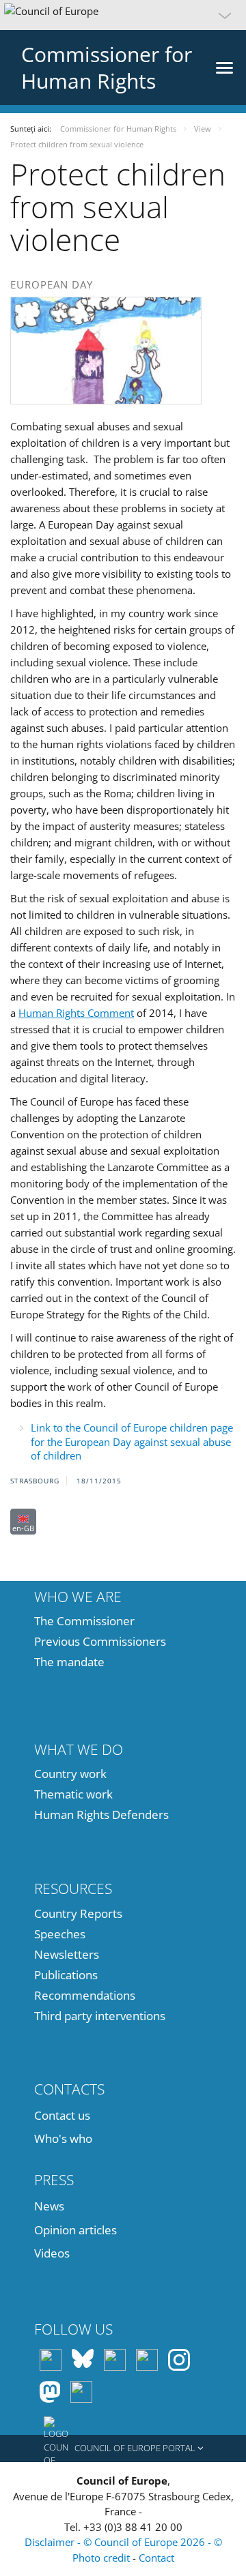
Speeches (60, 1934)
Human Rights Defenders (101, 1815)
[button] (123, 15)
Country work (70, 1774)
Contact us (62, 2115)
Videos (52, 2253)
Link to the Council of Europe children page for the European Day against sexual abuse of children (132, 1441)
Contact (156, 2558)
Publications (66, 1975)
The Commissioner (84, 1621)
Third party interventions (100, 2016)
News (49, 2206)
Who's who (63, 2138)
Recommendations (85, 1995)
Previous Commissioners (100, 1641)
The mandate (69, 1662)
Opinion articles (76, 2230)
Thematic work (73, 1794)
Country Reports (78, 1913)
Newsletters (67, 1954)
